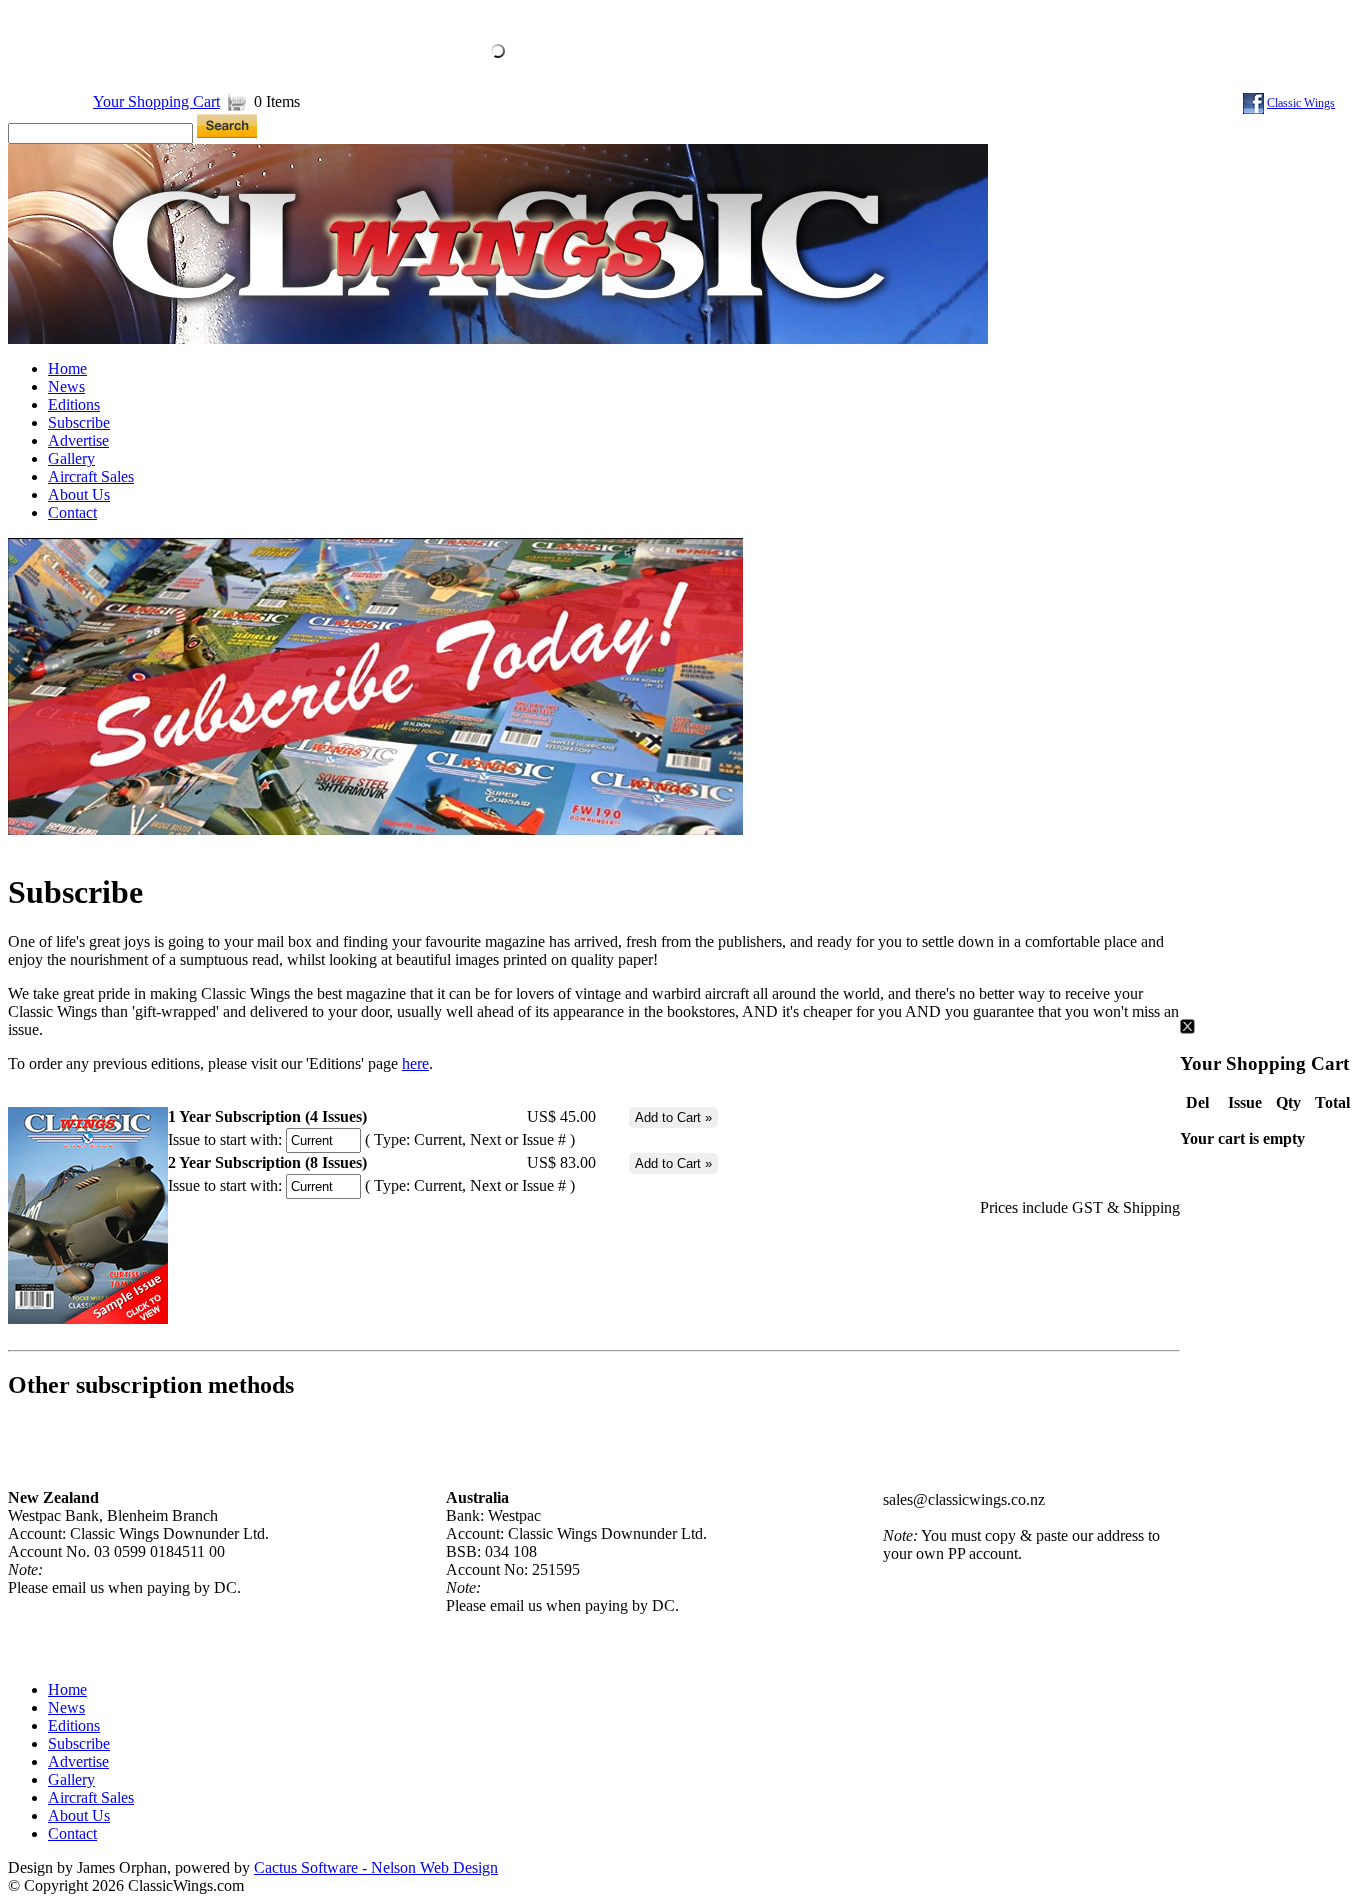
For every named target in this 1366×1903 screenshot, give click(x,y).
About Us (79, 494)
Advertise (78, 440)
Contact (72, 512)
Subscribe (79, 422)
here (415, 1063)
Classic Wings (1301, 103)
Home (67, 368)
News (66, 386)
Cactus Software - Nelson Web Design (376, 1867)
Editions (74, 404)
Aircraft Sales (91, 476)
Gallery (71, 458)
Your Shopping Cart (156, 101)
